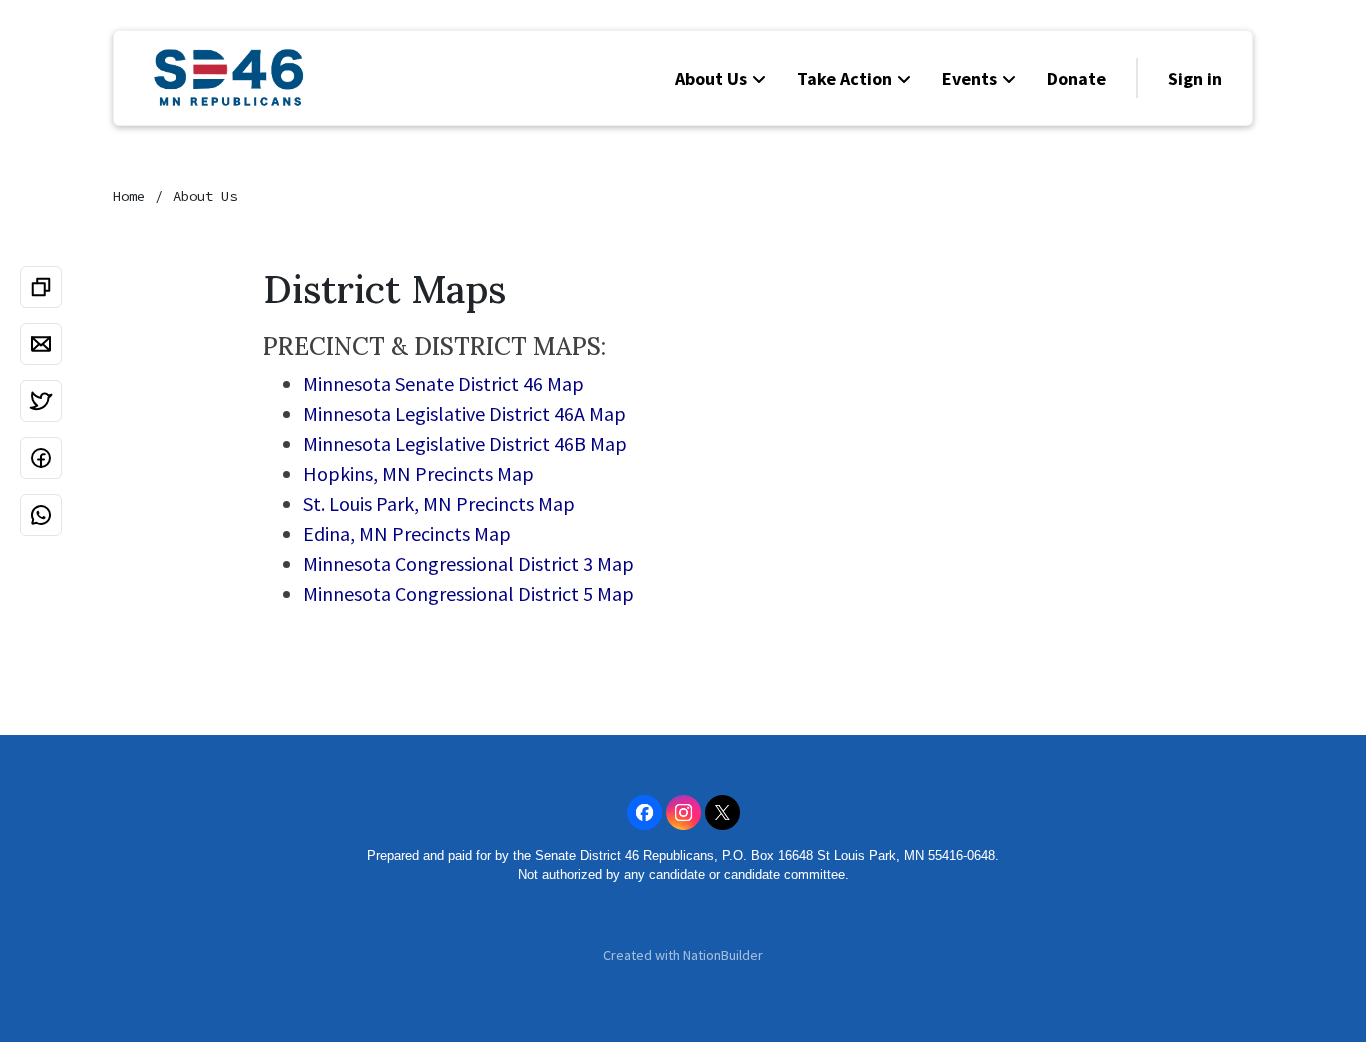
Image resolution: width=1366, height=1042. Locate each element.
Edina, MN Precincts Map (407, 533)
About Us (711, 78)
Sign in (1195, 78)
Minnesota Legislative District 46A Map (464, 413)
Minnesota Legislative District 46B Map (465, 443)
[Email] (41, 344)
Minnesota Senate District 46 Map (443, 383)
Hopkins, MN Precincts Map (418, 473)
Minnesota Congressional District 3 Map (468, 563)
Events (969, 78)
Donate (1076, 78)
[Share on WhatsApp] (41, 515)
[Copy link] (41, 287)
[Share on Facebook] (41, 458)
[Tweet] (41, 401)
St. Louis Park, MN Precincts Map (439, 503)
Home (129, 196)
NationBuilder (723, 955)
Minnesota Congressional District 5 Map (468, 593)
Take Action (844, 78)
